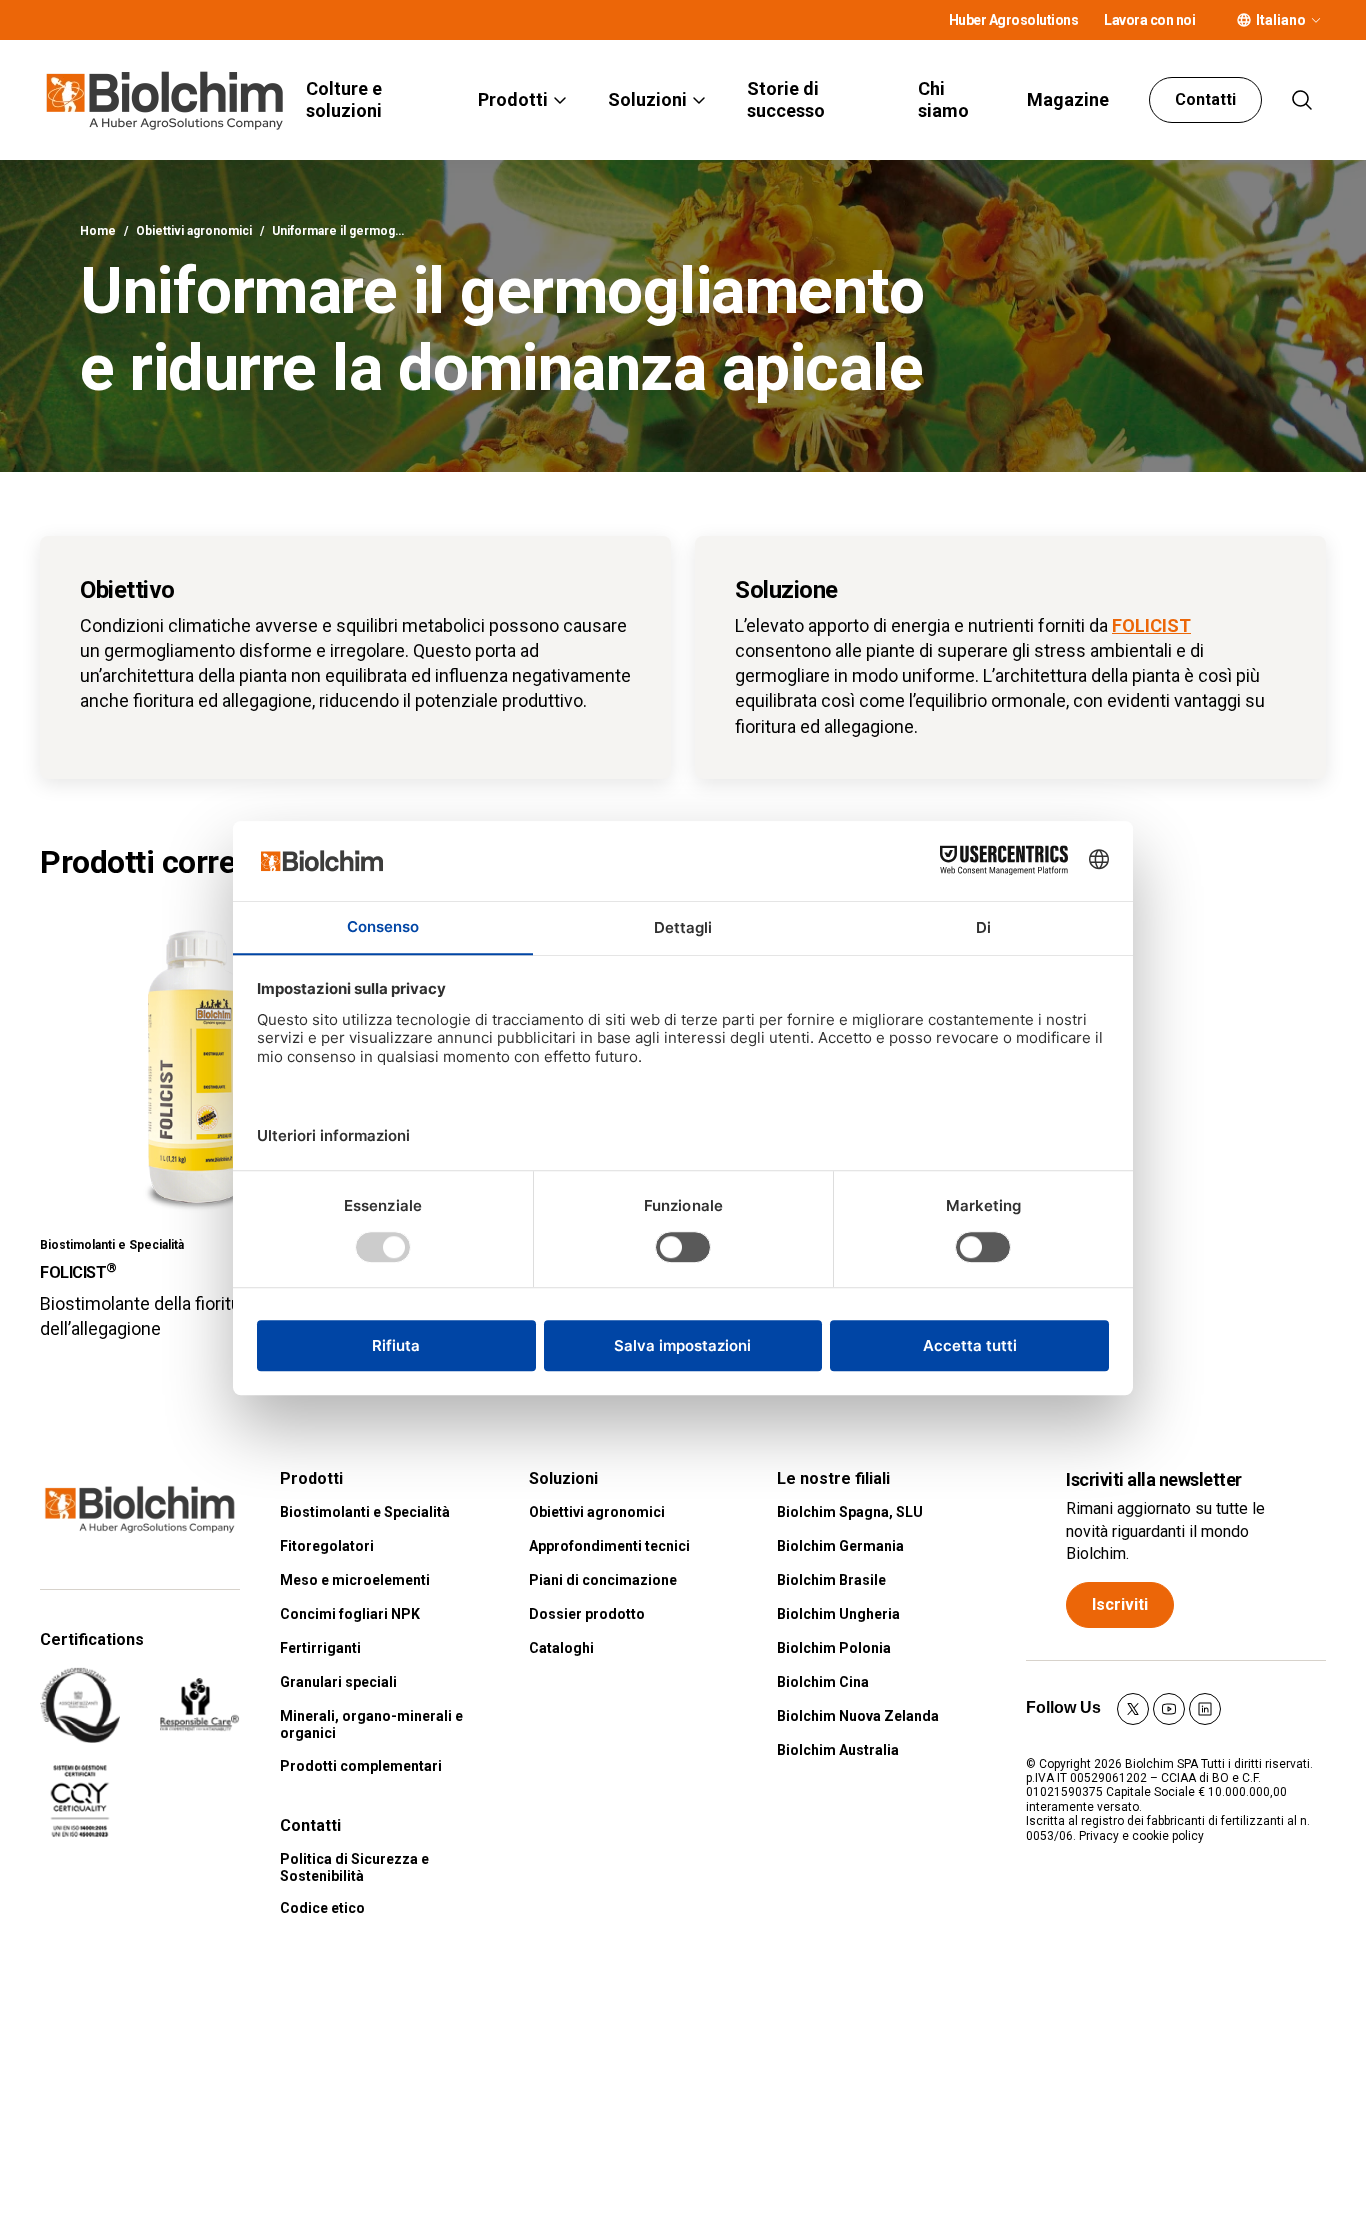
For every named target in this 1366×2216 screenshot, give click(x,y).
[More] (1316, 20)
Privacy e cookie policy (1141, 1836)
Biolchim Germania (840, 1546)
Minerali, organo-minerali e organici (371, 1724)
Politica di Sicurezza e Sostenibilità (354, 1867)
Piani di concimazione (603, 1580)
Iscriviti (1120, 1604)
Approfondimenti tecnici (609, 1546)
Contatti (1205, 99)
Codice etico (322, 1908)
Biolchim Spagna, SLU (850, 1512)
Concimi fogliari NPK (350, 1614)
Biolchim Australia (838, 1750)
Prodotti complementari (361, 1766)
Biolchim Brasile (831, 1580)
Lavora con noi (1149, 20)
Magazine (1068, 99)
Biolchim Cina (823, 1682)
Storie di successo (786, 99)
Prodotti (513, 99)
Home (98, 231)
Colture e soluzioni (344, 99)
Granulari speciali (338, 1682)
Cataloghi (561, 1648)
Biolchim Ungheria (838, 1614)
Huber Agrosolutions (1014, 20)
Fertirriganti (320, 1648)
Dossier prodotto (587, 1614)
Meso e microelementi (355, 1580)
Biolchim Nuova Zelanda (858, 1716)
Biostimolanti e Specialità (365, 1512)
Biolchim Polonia (834, 1648)
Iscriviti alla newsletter (1154, 1479)
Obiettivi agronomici (194, 231)
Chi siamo (943, 99)
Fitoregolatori (327, 1546)
